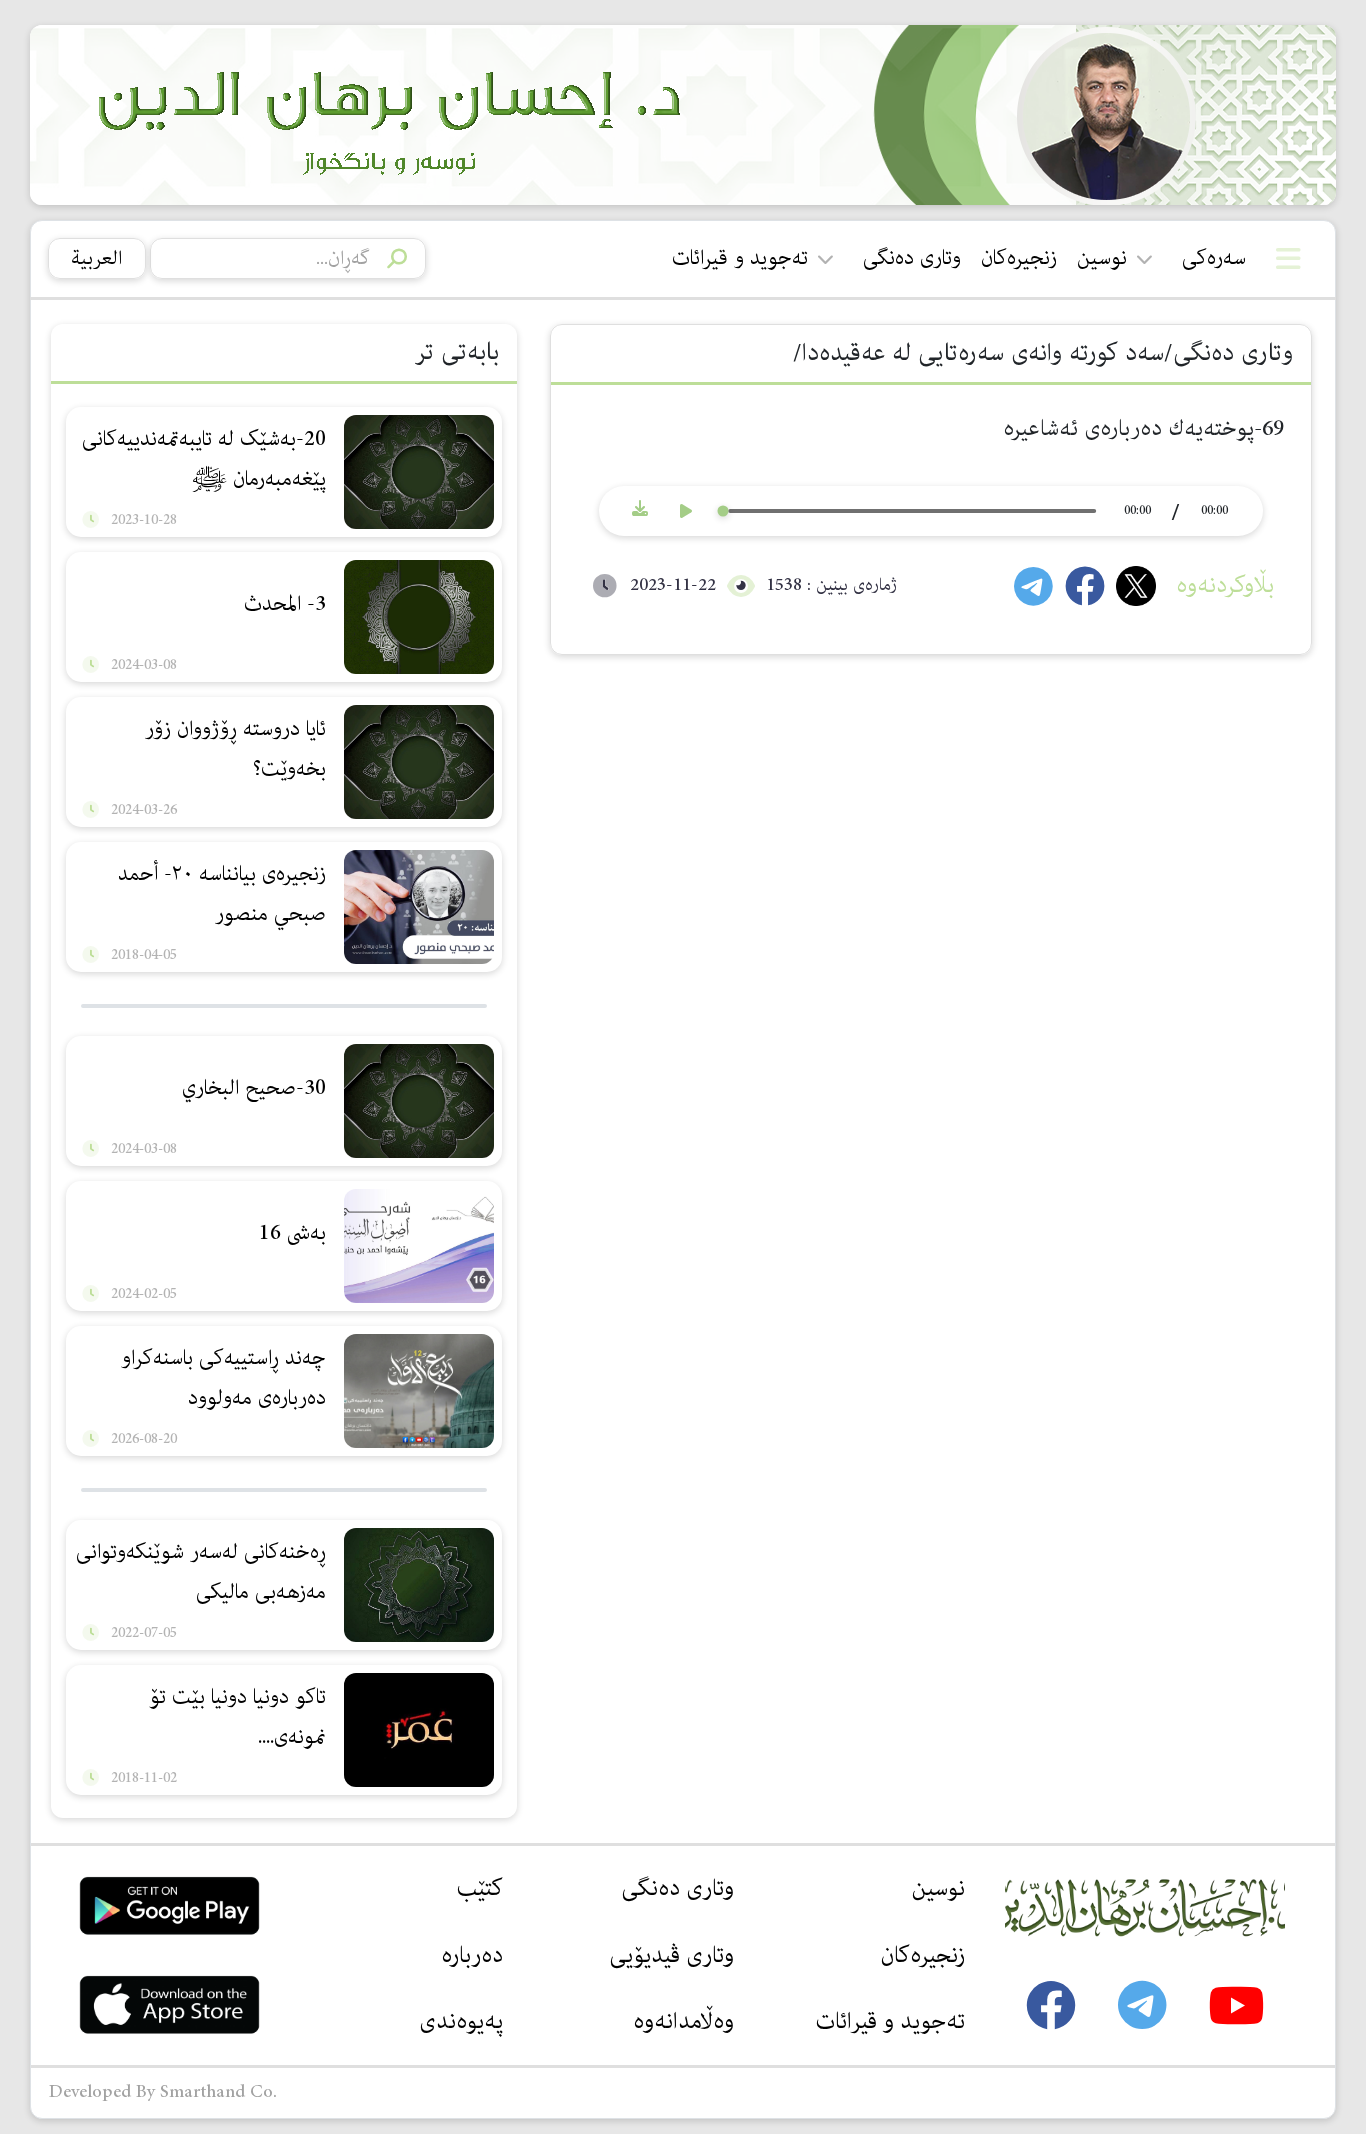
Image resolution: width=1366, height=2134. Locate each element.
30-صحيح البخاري (254, 1088)
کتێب (479, 1888)
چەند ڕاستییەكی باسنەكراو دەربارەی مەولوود (223, 1378)
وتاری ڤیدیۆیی (671, 1955)
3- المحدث (285, 604)
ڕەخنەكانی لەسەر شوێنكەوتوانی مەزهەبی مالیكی (201, 1572)
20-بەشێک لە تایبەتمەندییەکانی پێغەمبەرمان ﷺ (204, 459)
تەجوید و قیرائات (740, 258)
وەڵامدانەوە (683, 2021)
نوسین (1102, 258)
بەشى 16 (292, 1233)
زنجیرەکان (1019, 258)
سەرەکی (1214, 258)
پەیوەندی (461, 2021)
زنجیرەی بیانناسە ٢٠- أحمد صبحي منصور (222, 894)
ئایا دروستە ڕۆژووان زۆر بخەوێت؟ (235, 749)
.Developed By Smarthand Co (163, 2092)
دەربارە (472, 1955)
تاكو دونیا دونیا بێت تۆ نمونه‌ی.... (237, 1717)
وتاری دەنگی (912, 258)
